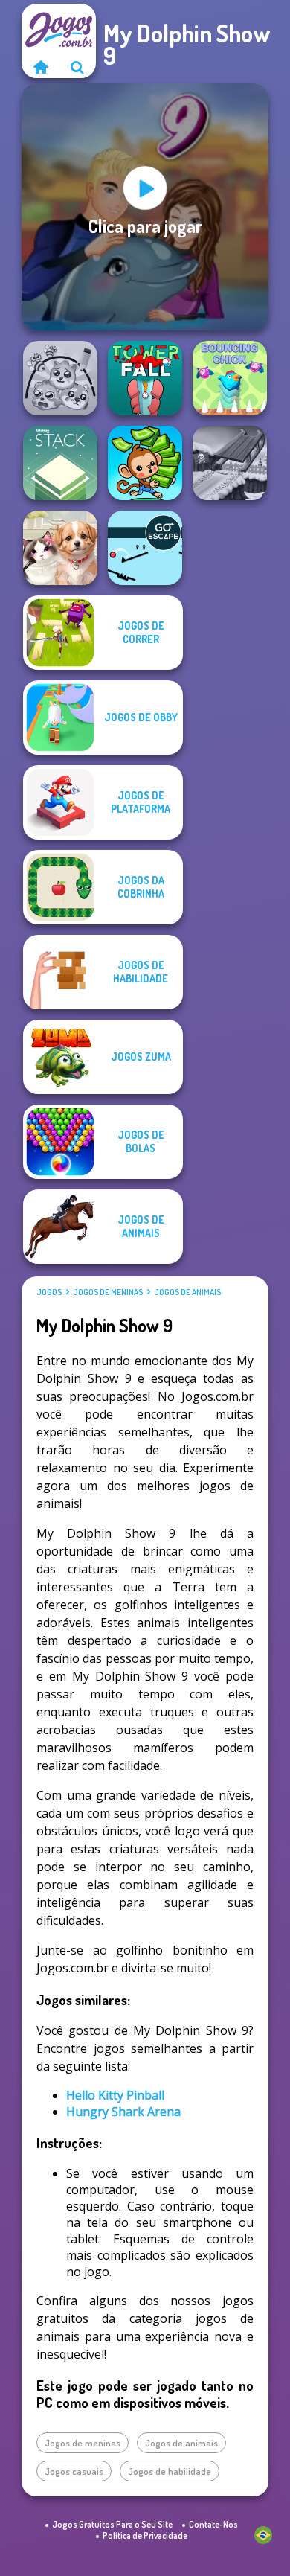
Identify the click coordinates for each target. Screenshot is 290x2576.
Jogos (49, 1292)
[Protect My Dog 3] (60, 378)
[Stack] (60, 463)
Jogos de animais (187, 1292)
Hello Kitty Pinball (115, 2095)
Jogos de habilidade (170, 2471)
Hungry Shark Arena (123, 2112)
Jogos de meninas (108, 1292)
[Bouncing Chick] (230, 378)
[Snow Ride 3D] (230, 463)
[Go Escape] (145, 548)
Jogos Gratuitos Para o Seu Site (112, 2524)
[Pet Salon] (60, 548)
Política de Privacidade (145, 2535)
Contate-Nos (213, 2524)
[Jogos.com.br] (40, 67)
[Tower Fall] (145, 378)
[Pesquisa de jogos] (77, 67)
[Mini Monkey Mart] (145, 463)
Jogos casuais (74, 2471)
